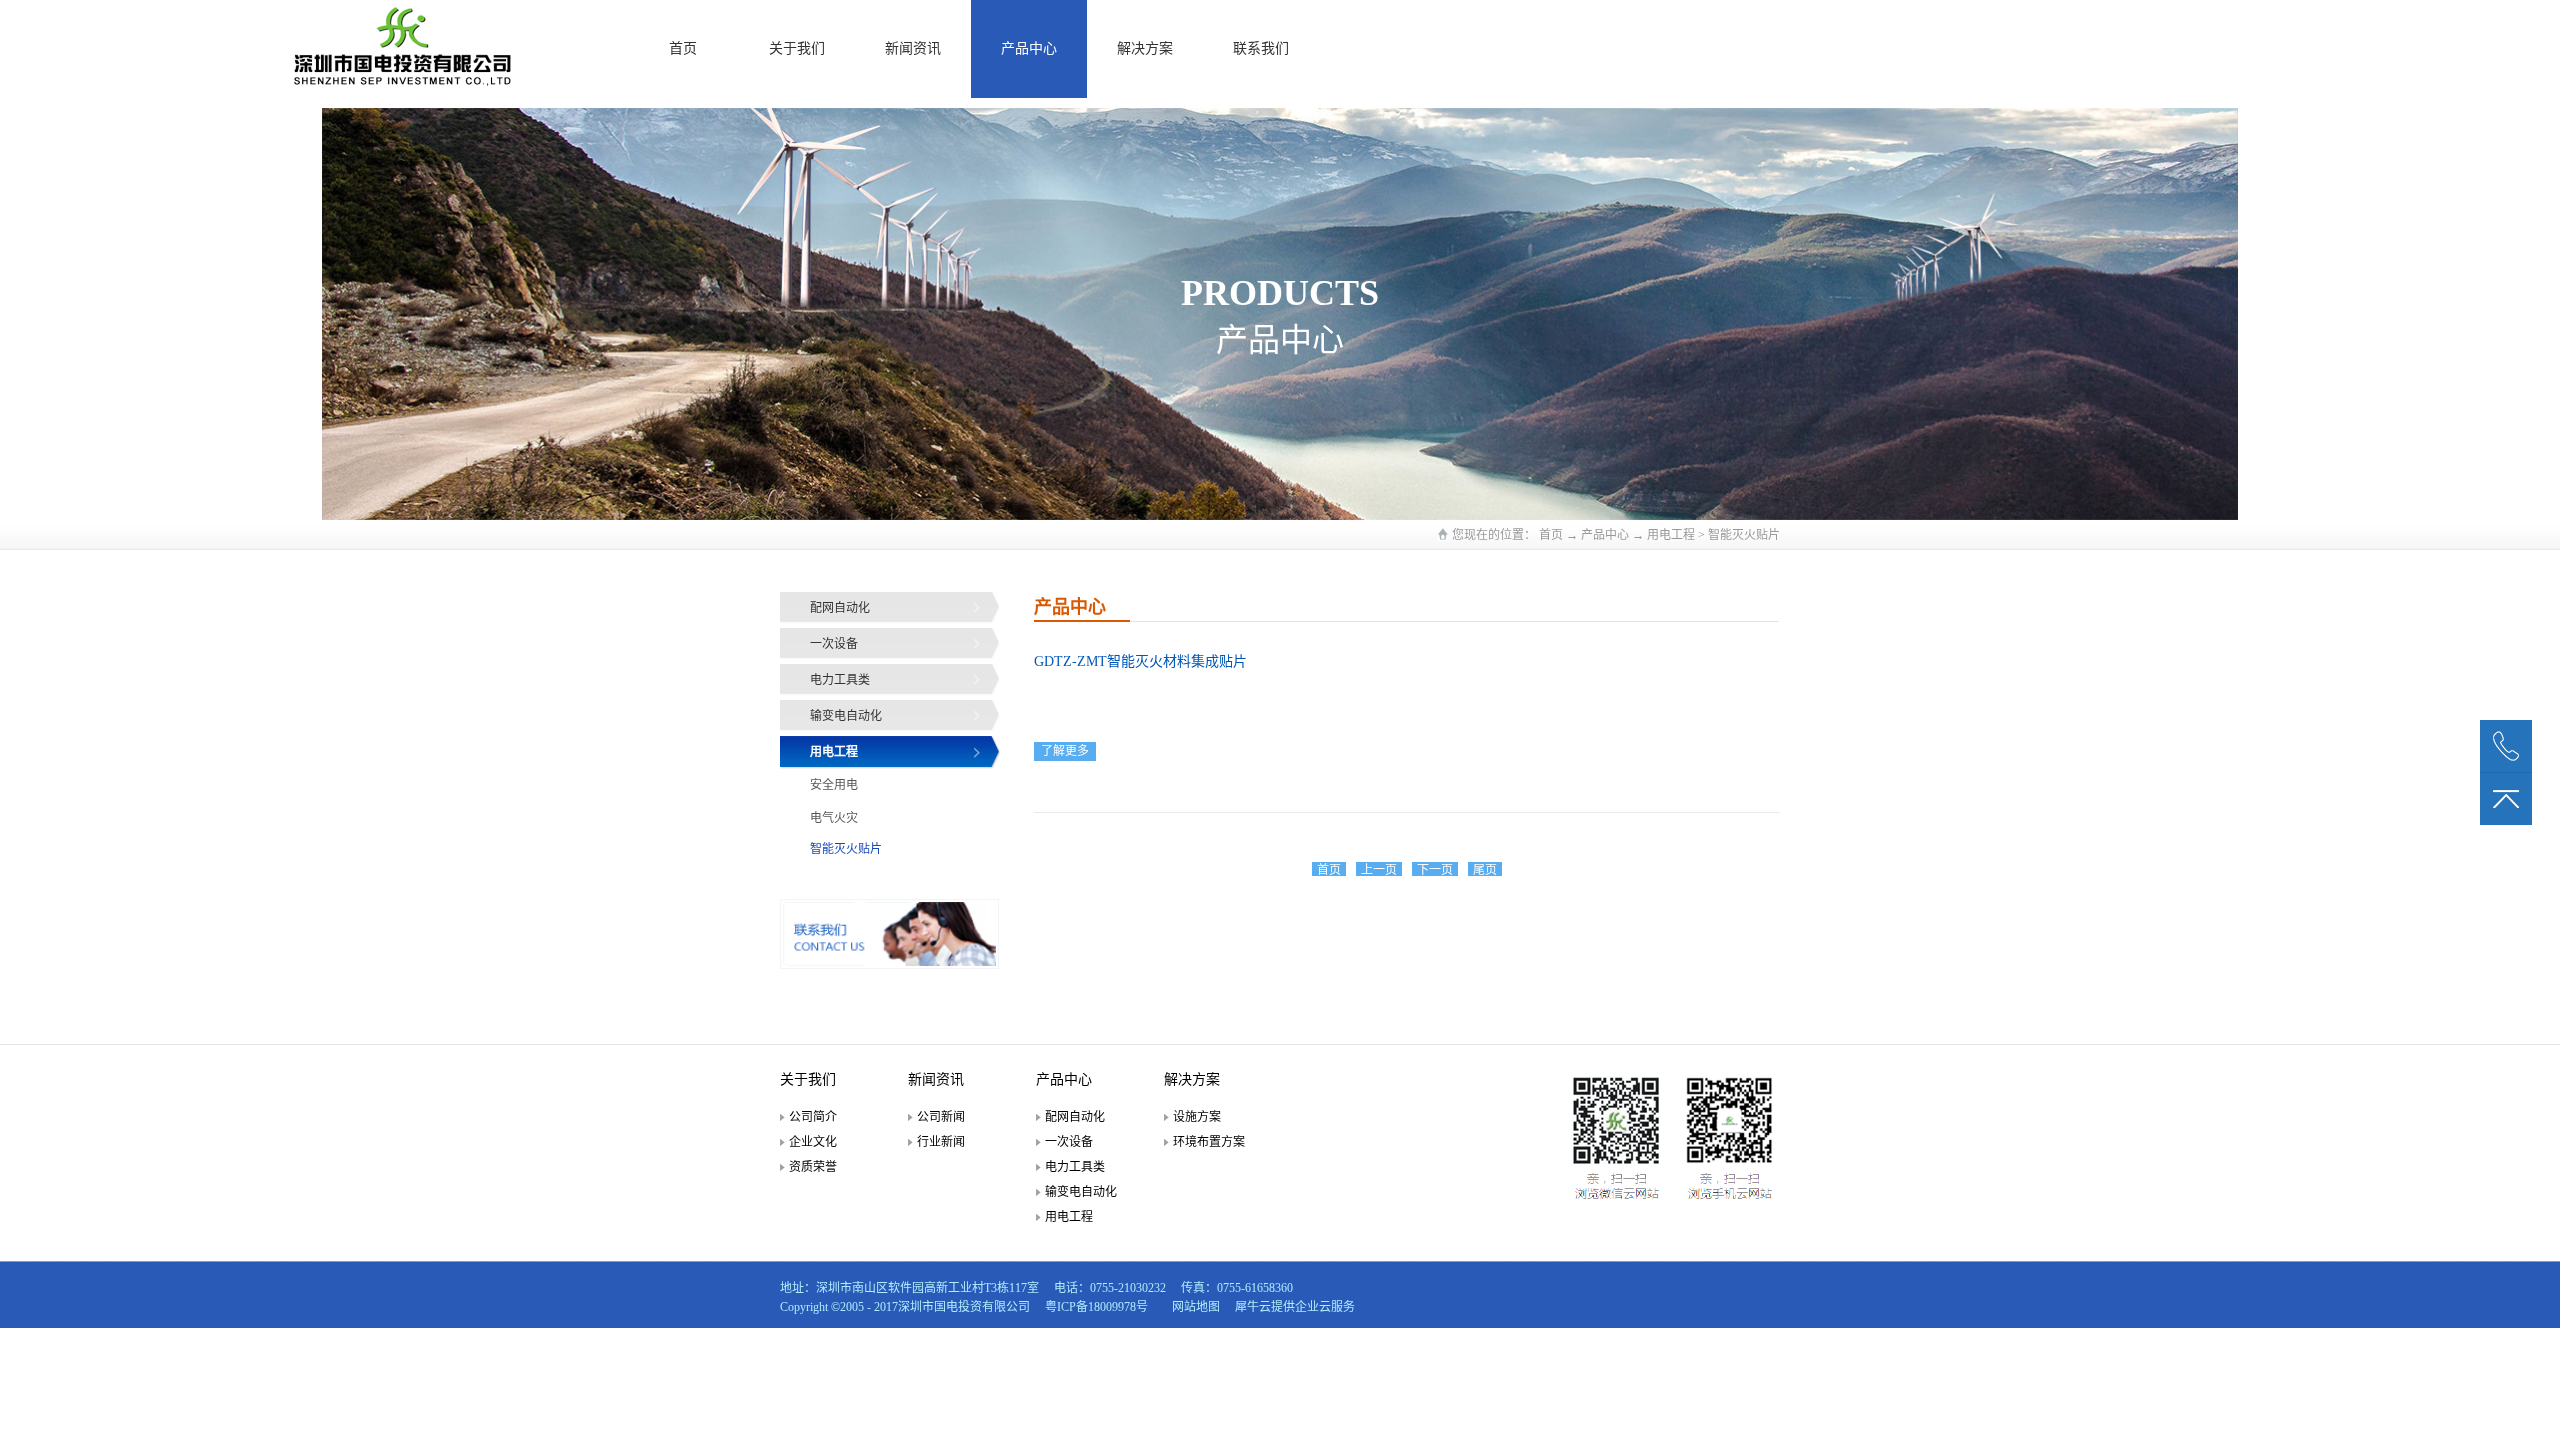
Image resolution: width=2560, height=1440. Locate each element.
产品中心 (1605, 535)
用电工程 (1671, 535)
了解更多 (1065, 751)
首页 (683, 48)
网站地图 (1193, 1307)
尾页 (1485, 870)
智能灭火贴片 (1744, 535)
